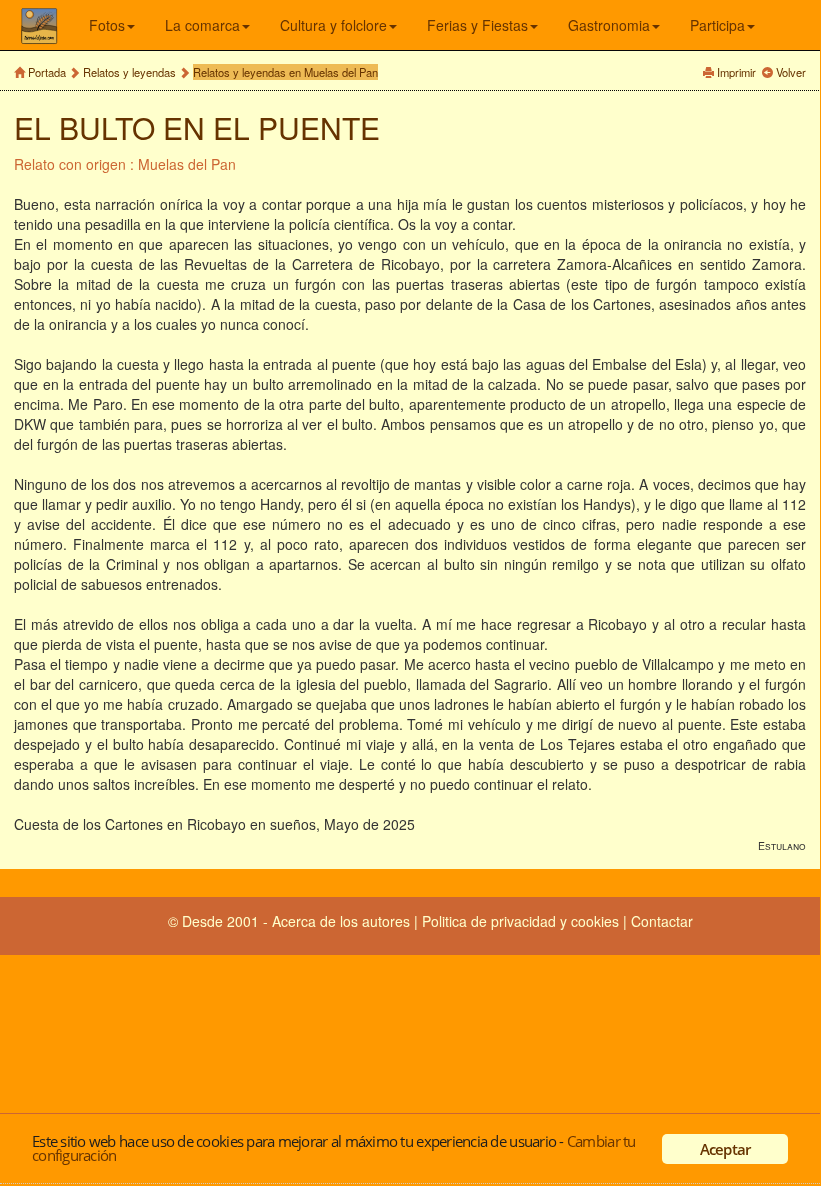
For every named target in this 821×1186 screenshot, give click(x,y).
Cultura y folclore (333, 25)
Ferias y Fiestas (477, 25)
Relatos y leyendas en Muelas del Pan (285, 72)
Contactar (662, 921)
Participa (717, 25)
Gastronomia (609, 25)
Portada (47, 72)
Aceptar (725, 1149)
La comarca (202, 25)
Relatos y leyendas (129, 72)
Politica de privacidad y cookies (522, 921)
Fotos (107, 25)
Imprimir (736, 72)
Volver (791, 72)
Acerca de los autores (341, 921)
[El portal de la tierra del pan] (54, 25)
